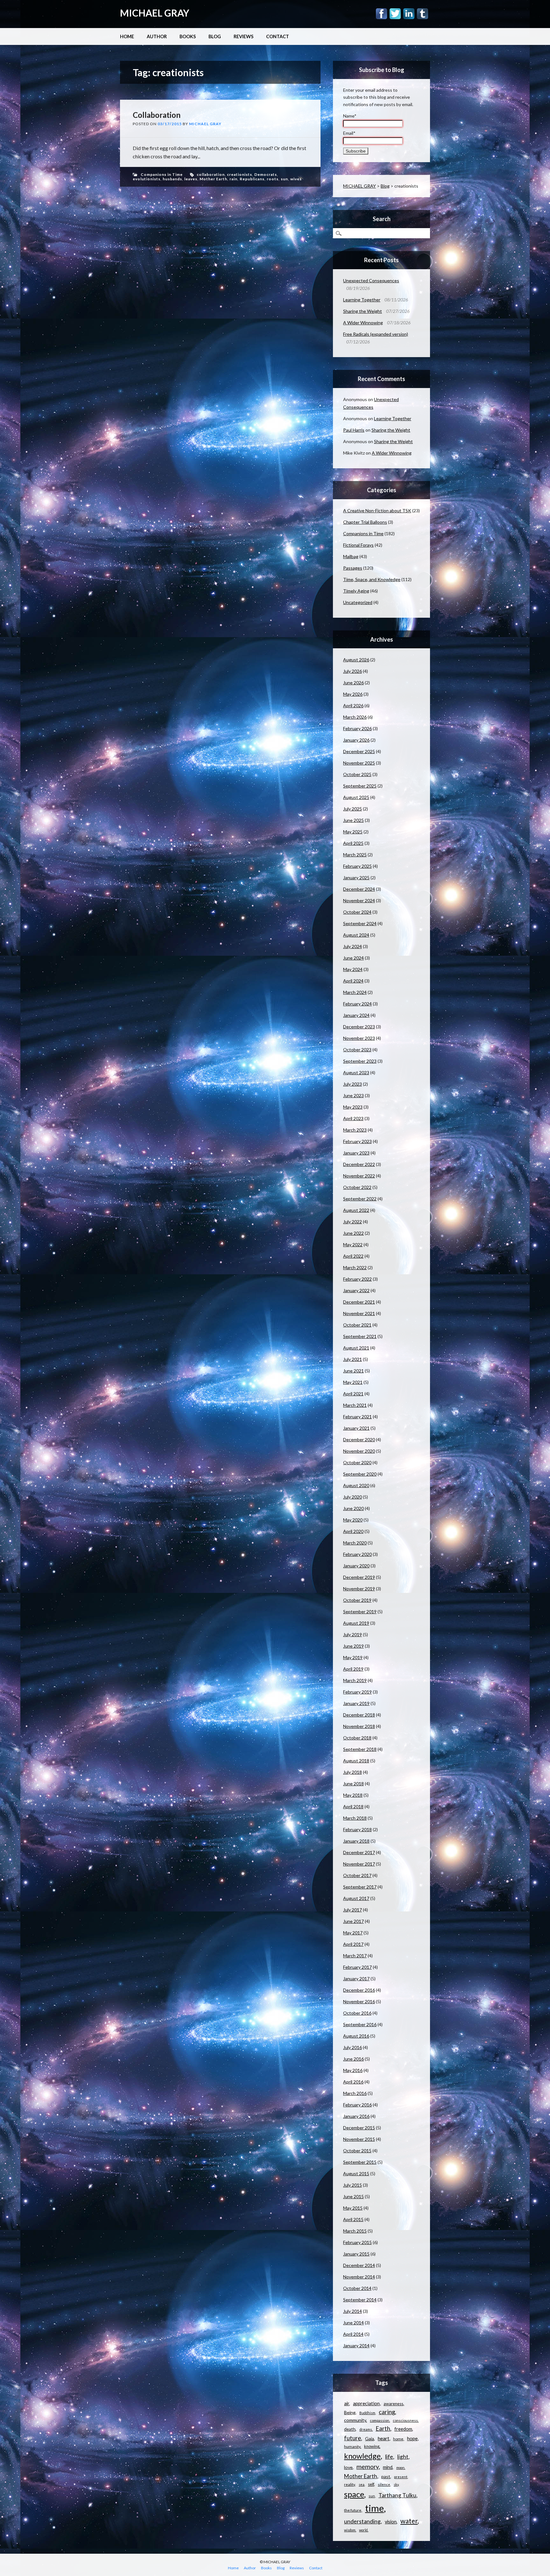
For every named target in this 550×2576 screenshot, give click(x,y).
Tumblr (423, 14)
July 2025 (353, 809)
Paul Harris (354, 430)
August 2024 (356, 935)
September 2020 (360, 1474)
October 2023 (357, 1050)
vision (391, 2522)
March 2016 (355, 2093)
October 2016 (357, 2013)
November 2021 (359, 1313)
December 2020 (359, 1439)
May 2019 (353, 1657)
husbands (172, 179)
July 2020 (353, 1497)
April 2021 (353, 1394)
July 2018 (353, 1772)
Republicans (252, 179)
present (401, 2477)
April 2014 (353, 2334)
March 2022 (355, 1267)
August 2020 (356, 1485)
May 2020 (353, 1520)
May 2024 (353, 969)
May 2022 (353, 1245)
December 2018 (359, 1715)
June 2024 (353, 958)
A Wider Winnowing (363, 323)
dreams (366, 2429)
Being (350, 2412)
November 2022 (359, 1176)
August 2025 (356, 797)
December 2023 (359, 1027)
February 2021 (357, 1417)
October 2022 (357, 1187)
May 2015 (353, 2208)
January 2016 (356, 2116)
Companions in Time (162, 174)
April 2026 (353, 705)
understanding (362, 2521)
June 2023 (353, 1095)
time (374, 2508)
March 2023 (355, 1130)
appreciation (366, 2403)
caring (387, 2412)
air (347, 2403)
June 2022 (353, 1233)
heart (384, 2438)
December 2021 (359, 1302)
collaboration (211, 174)
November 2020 (359, 1451)
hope (412, 2438)
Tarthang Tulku (397, 2495)
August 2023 (356, 1072)
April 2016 (353, 2082)
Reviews (243, 36)
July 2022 (353, 1222)
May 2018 (353, 1795)
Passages (353, 568)
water (409, 2521)
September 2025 (360, 786)
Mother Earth (213, 179)
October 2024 (357, 912)
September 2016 (360, 2024)
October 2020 (357, 1462)
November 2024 (359, 900)
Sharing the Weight (363, 311)
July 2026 (353, 671)
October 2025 (357, 774)
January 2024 (356, 1015)
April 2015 (353, 2219)
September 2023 (360, 1061)
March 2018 (355, 1818)
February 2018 (357, 1829)
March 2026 (355, 717)
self (371, 2484)
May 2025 (353, 832)
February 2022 (357, 1279)
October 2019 (357, 1600)
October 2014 (357, 2288)
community (355, 2420)
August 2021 (356, 1348)
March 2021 (355, 1405)
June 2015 (353, 2196)
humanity (352, 2446)
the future (353, 2510)
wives (296, 179)
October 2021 (357, 1325)
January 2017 (356, 1979)
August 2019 (356, 1623)
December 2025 (359, 751)
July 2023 (353, 1084)
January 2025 (356, 878)
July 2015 (353, 2185)
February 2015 (357, 2242)
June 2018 (353, 1784)
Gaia (370, 2439)
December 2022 (359, 1164)
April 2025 (353, 843)
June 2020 (353, 1508)
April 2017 (353, 1944)
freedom (403, 2429)
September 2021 (360, 1336)
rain (233, 179)
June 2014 (353, 2323)
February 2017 (357, 1967)
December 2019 (359, 1577)
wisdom (350, 2530)
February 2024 (357, 1004)
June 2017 (353, 1921)
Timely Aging (356, 591)
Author (157, 36)
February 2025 (357, 866)
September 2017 (360, 1887)
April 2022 (353, 1256)
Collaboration (157, 115)
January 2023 (356, 1153)
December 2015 (359, 2128)
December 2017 (359, 1852)
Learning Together (362, 300)
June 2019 (353, 1646)
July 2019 (353, 1634)
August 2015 (356, 2173)
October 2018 (357, 1738)
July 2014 (353, 2311)
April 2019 (353, 1669)
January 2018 (356, 1841)
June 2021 (353, 1371)
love (348, 2467)
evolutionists (147, 179)
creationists (240, 174)
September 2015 (360, 2162)
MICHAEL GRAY (155, 13)
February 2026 (357, 728)
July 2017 (353, 1910)
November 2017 (359, 1864)
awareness (393, 2404)
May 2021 (353, 1382)
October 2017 (357, 1875)
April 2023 (353, 1118)
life (389, 2457)
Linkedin (409, 14)
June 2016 (353, 2059)
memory (368, 2467)
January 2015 (356, 2254)
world (363, 2530)
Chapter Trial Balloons (365, 522)
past (386, 2476)
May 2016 (353, 2070)
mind (388, 2467)
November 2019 (359, 1589)
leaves (191, 179)
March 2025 (355, 855)
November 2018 (359, 1726)
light (403, 2457)
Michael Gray (205, 124)
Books (188, 36)
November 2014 (359, 2277)
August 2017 (356, 1898)
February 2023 (357, 1141)
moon (400, 2468)
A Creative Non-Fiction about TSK (377, 511)
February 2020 (357, 1554)
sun (284, 179)
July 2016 (353, 2047)
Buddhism (367, 2413)
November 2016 (359, 2001)
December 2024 (359, 889)
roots (273, 179)
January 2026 (356, 740)
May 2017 (353, 1933)
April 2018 (353, 1806)
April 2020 (353, 1531)
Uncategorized (358, 602)
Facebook (381, 14)
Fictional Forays (358, 545)
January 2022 (356, 1290)
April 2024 (353, 981)
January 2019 (356, 1703)
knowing (372, 2446)
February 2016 (357, 2105)
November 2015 (359, 2139)
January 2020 (356, 1566)
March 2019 (355, 1680)
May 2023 (353, 1107)
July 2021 (353, 1359)
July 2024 (353, 946)
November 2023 (359, 1038)
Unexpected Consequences (371, 281)
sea (362, 2484)
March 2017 (355, 1956)
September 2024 (360, 923)
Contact (278, 36)
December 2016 (359, 1990)
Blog (215, 36)
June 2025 (353, 820)
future (353, 2438)
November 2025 (359, 763)
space (354, 2494)
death (350, 2429)
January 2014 (356, 2346)
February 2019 (357, 1692)
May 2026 (353, 694)
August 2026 (356, 660)
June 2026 (353, 683)
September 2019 (360, 1612)
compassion (380, 2420)
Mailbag (351, 556)
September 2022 (360, 1199)
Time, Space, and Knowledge (372, 579)
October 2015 (357, 2151)
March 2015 (355, 2231)
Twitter (395, 14)
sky (396, 2484)
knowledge (362, 2456)
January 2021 (356, 1428)
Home (127, 36)
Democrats (266, 174)
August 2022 (356, 1210)
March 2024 (355, 992)
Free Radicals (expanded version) (376, 334)
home (398, 2439)
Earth (383, 2428)
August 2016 (356, 2036)
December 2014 (359, 2265)
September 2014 (360, 2300)
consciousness (405, 2420)
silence (384, 2484)
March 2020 (355, 1543)
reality (349, 2484)
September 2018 (360, 1749)
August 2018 (356, 1761)
